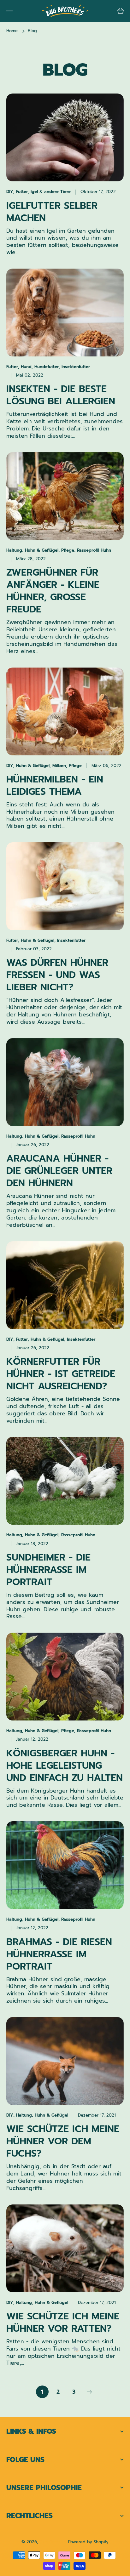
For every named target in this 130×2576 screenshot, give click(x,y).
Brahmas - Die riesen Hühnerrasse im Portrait (59, 1954)
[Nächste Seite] (88, 2392)
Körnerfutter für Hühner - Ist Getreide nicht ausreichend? (61, 1374)
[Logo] (65, 11)
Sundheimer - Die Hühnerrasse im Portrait (48, 1570)
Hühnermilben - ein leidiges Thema (55, 786)
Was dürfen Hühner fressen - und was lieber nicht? (57, 975)
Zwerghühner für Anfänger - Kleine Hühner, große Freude (53, 591)
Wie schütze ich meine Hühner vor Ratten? (63, 2323)
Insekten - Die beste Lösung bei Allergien (61, 395)
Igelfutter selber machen (52, 212)
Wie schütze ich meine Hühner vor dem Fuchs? (63, 2141)
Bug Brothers (53, 2542)
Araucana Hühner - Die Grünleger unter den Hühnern (59, 1171)
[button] (121, 11)
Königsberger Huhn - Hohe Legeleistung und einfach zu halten (65, 1766)
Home (12, 31)
